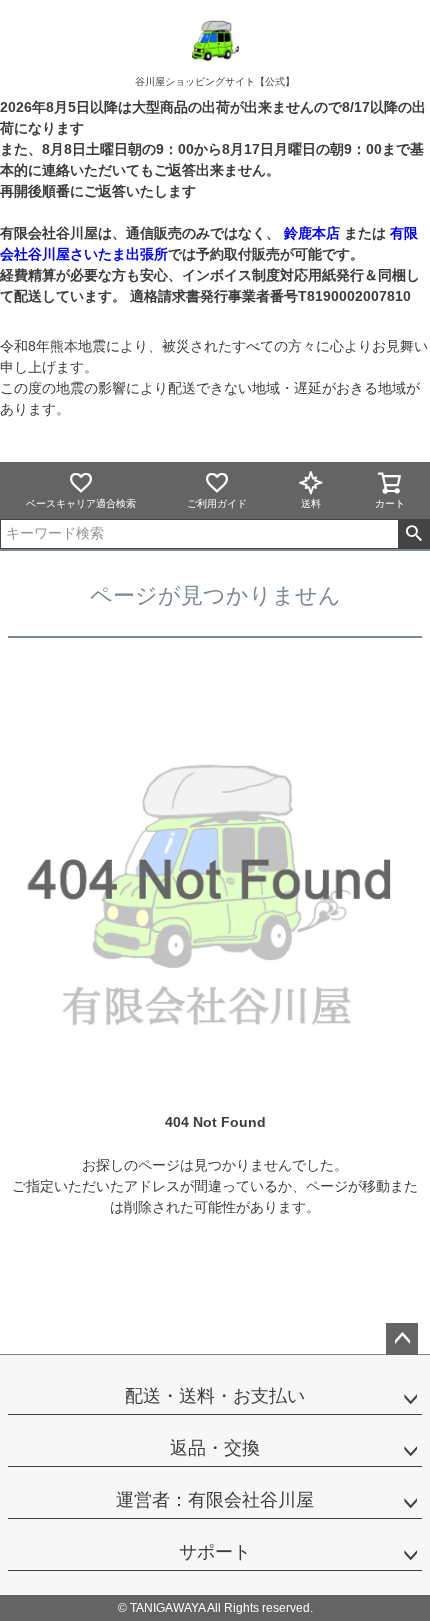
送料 (311, 503)
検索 (413, 534)
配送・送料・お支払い (215, 1396)
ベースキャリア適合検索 (81, 503)
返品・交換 (215, 1448)
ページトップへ (402, 1339)
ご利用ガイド (217, 503)
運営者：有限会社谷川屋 (215, 1500)
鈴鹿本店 (312, 233)
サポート (215, 1552)
